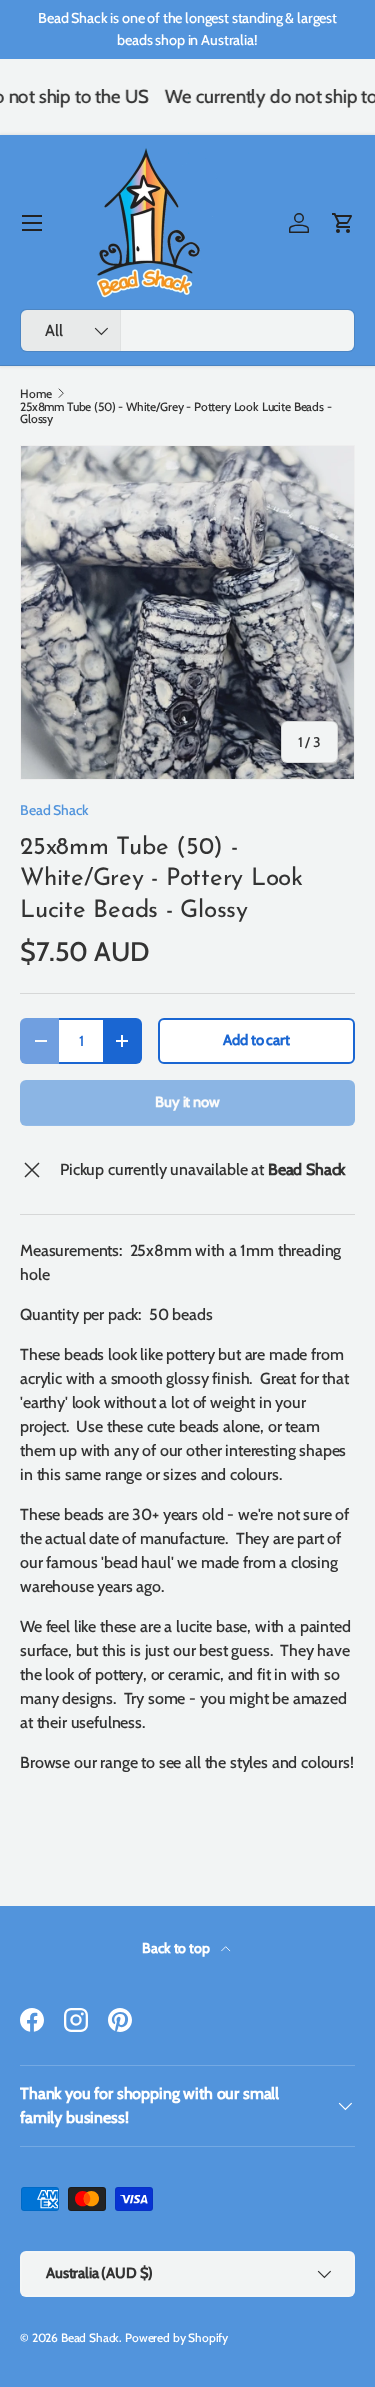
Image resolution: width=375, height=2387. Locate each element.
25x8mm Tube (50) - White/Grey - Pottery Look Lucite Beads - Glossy (176, 413)
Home (35, 394)
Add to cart (256, 1040)
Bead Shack (54, 810)
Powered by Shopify (176, 2337)
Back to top (177, 1948)
